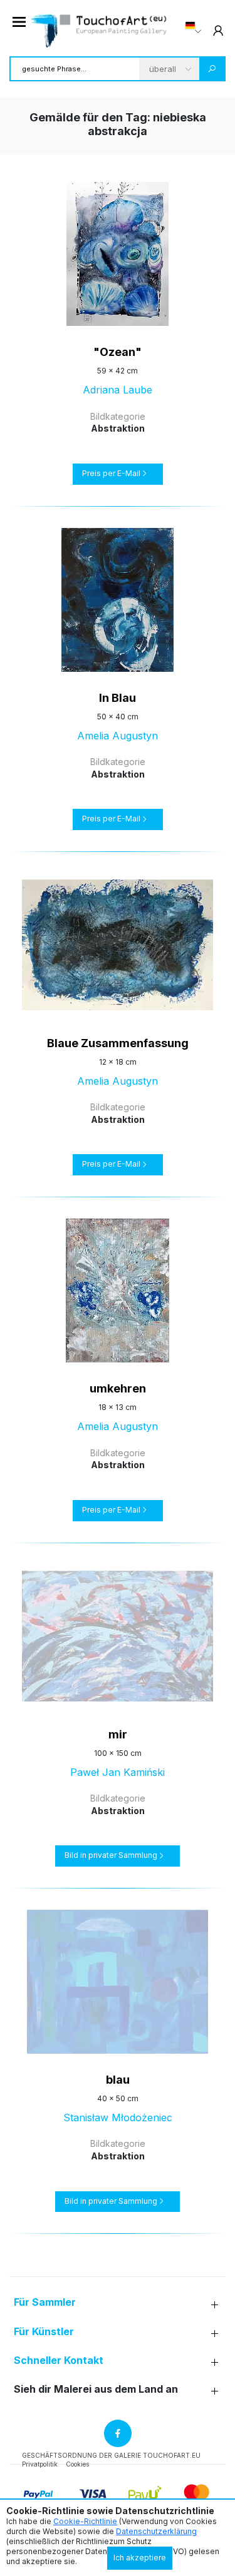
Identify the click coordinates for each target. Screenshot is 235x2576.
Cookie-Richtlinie (85, 2521)
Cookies (77, 2464)
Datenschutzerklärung (156, 2531)
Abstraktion (118, 428)
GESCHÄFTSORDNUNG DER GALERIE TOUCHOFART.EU (111, 2455)
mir (118, 1734)
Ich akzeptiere (140, 2558)
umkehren (118, 1388)
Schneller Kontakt (59, 2360)
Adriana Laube (118, 390)
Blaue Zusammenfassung (118, 1043)
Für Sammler (45, 2302)
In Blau (118, 698)
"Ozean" (118, 352)
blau (118, 2080)
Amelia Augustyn (118, 736)
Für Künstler (44, 2332)
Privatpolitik (40, 2464)
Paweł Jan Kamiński (118, 1772)
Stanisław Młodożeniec (118, 2117)
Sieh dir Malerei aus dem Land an (96, 2389)
